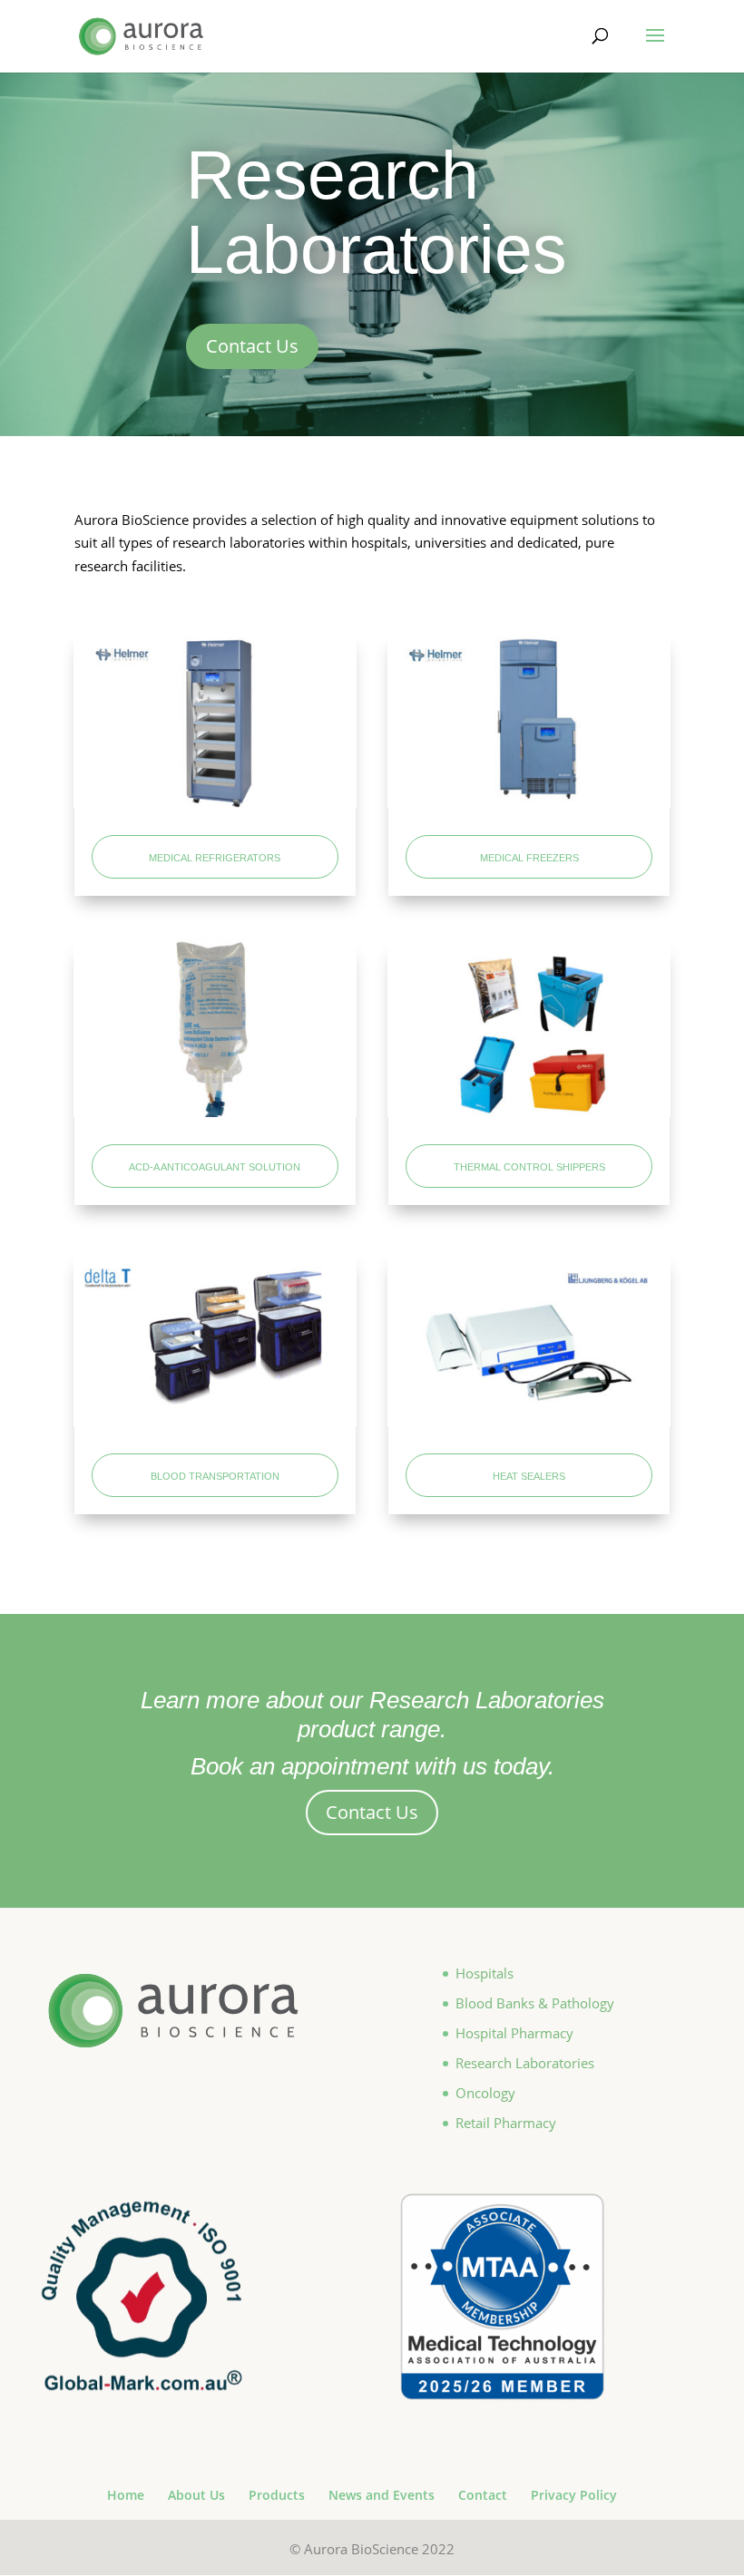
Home (126, 2495)
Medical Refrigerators (215, 856)
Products (277, 2495)
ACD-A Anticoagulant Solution (215, 1166)
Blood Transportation (215, 1475)
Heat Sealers (529, 1475)
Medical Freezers (529, 856)
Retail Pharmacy (506, 2123)
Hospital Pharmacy (514, 2033)
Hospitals (485, 1973)
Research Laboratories (525, 2063)
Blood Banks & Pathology (535, 2003)
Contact (483, 2495)
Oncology (485, 2093)
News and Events (382, 2495)
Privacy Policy (574, 2495)
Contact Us (252, 346)
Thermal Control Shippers (529, 1166)
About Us (196, 2495)
